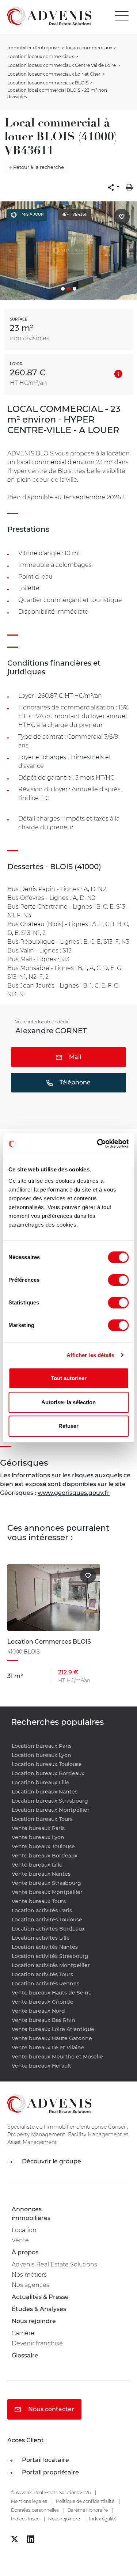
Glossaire (25, 2355)
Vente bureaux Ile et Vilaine (48, 2047)
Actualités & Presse (40, 2297)
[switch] (118, 1280)
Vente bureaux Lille (37, 1865)
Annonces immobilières (31, 2214)
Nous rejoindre (34, 2321)
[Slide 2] (69, 289)
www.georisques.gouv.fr (74, 1493)
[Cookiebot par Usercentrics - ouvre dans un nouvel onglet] (98, 1144)
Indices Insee (25, 2519)
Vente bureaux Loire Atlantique (53, 2029)
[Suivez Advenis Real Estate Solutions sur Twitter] (15, 2539)
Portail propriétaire (50, 2472)
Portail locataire (45, 2460)
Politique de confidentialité (85, 2501)
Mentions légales (29, 2501)
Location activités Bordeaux (48, 1929)
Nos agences (31, 2285)
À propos (25, 2252)
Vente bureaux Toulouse (43, 1846)
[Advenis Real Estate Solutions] (46, 16)
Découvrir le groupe (51, 2161)
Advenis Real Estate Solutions (54, 2264)
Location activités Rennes (45, 1984)
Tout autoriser (69, 1378)
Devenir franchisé (37, 2343)
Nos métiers (29, 2275)
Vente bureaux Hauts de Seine (52, 1993)
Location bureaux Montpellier (51, 1810)
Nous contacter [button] (50, 2409)
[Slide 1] (63, 289)
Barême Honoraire (88, 2510)
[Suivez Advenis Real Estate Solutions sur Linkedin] (31, 2539)
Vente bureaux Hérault (41, 2066)
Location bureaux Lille (41, 1783)
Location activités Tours (42, 1974)
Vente (20, 2240)
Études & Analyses (39, 2309)
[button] (114, 187)
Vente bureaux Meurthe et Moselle (57, 2057)
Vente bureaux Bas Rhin (43, 2020)
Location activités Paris (42, 1910)
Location (24, 2230)
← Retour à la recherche (37, 167)
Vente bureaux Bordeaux (45, 1856)
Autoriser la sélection (68, 1402)
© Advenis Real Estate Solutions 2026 (51, 2492)
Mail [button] (74, 1057)
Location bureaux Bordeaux (48, 1773)
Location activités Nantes (45, 1947)
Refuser (68, 1426)
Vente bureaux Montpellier (47, 1892)
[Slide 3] (75, 289)
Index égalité (103, 2519)
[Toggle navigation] (123, 16)
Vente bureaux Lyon (38, 1837)
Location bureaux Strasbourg (50, 1801)
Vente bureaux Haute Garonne (52, 2038)
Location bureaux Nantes (45, 1792)
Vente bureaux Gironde (43, 2002)
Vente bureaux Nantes (41, 1874)
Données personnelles (35, 2510)
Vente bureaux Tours (39, 1901)
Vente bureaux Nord (38, 2011)
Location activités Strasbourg (50, 1956)
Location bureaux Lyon (41, 1755)
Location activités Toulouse (47, 1920)
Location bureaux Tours (42, 1819)
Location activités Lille (41, 1938)
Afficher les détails (91, 1355)
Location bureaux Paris (42, 1746)
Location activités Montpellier (51, 1965)
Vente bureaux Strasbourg (46, 1883)
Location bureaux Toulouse (47, 1764)
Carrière (23, 2333)
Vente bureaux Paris (38, 1828)
